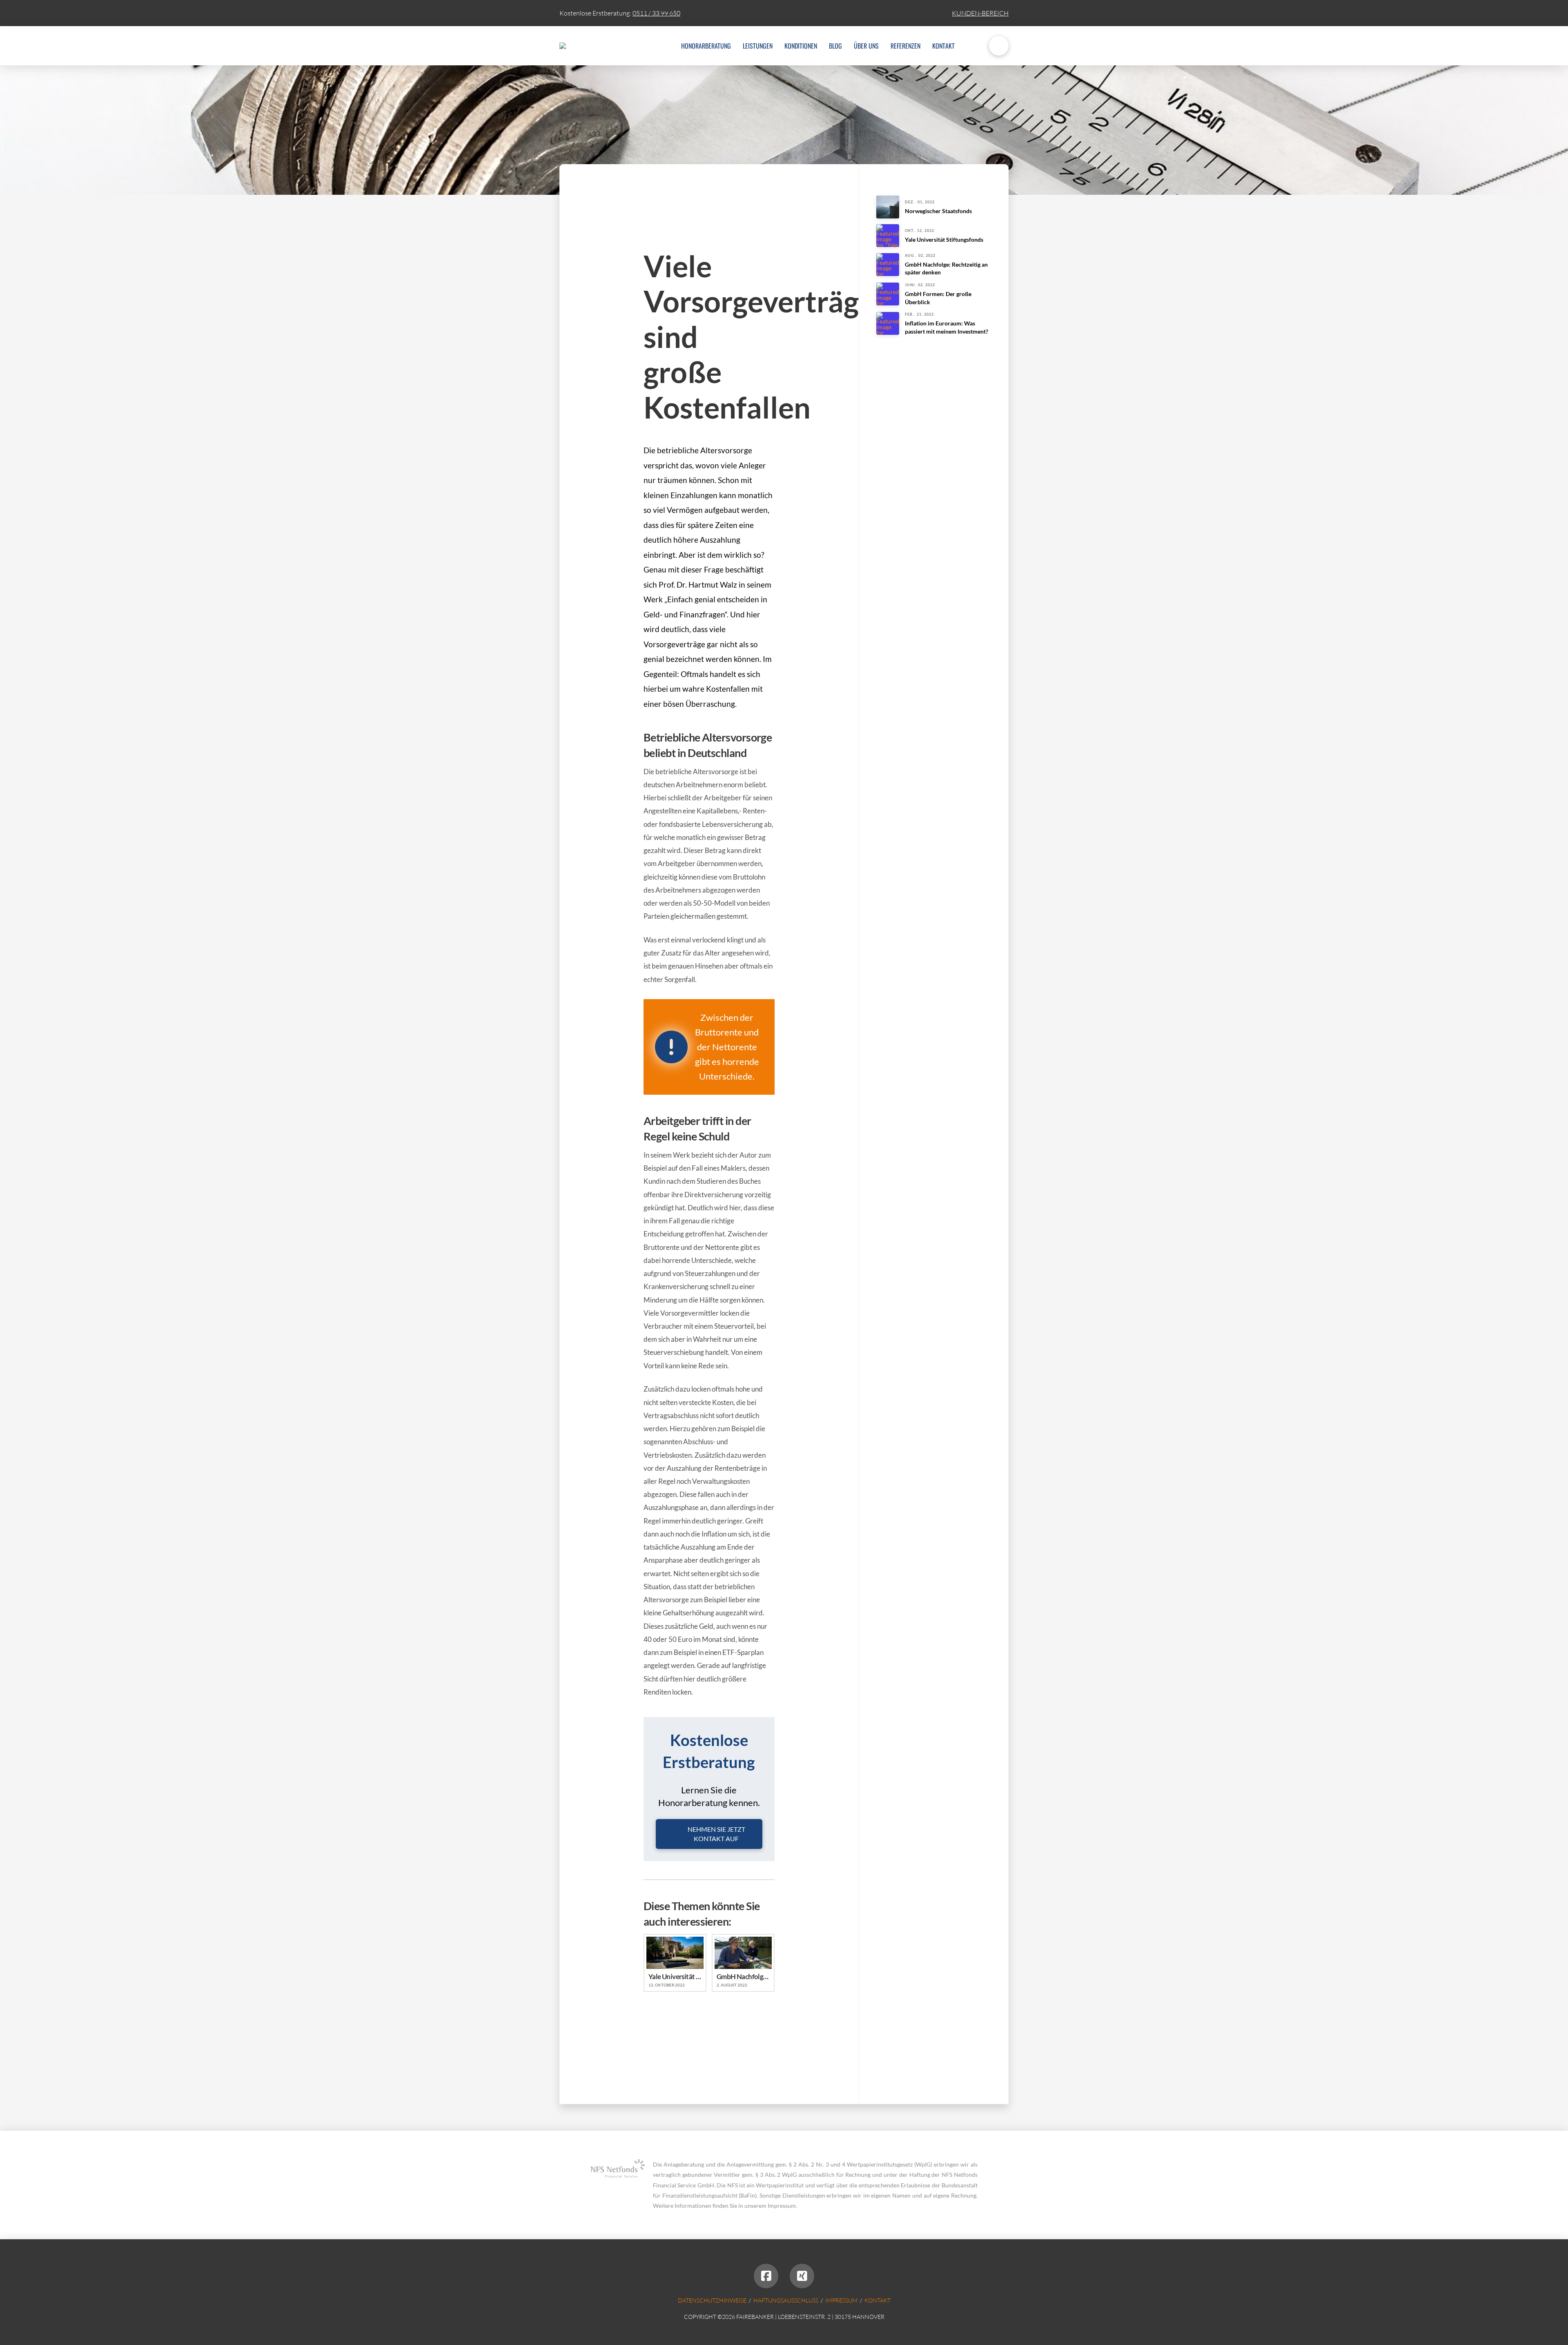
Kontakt (878, 2300)
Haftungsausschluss (786, 2300)
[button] (999, 46)
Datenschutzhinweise (712, 2300)
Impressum (841, 2300)
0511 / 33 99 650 (656, 13)
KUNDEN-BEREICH (980, 13)
